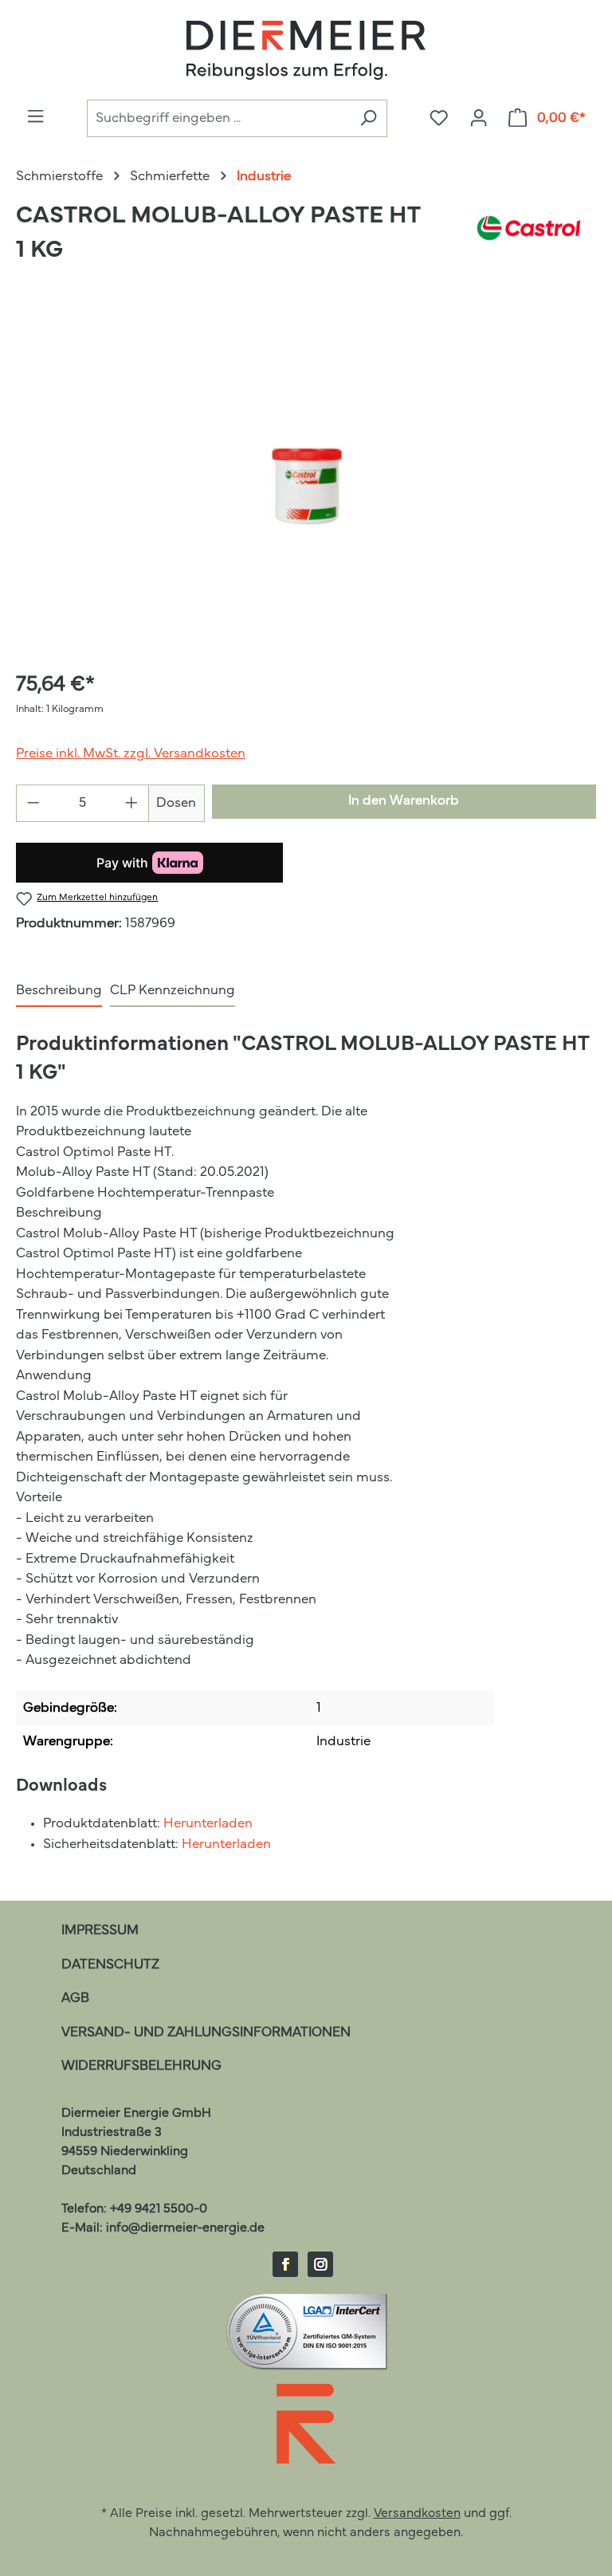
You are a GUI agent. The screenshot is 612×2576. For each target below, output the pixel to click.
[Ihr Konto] (479, 119)
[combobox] (218, 118)
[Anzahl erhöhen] (132, 803)
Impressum (100, 1931)
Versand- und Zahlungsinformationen (206, 2033)
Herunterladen (208, 1824)
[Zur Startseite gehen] (306, 50)
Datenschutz (110, 1965)
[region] (306, 485)
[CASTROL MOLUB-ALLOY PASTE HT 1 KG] (306, 485)
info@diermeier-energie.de (185, 2228)
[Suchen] (368, 118)
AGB (75, 1998)
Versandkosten (417, 2514)
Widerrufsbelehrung (141, 2066)
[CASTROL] (529, 241)
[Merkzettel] (439, 119)
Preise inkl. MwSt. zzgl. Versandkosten (131, 754)
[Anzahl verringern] (33, 803)
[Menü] (35, 117)
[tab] (59, 992)
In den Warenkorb (404, 801)
